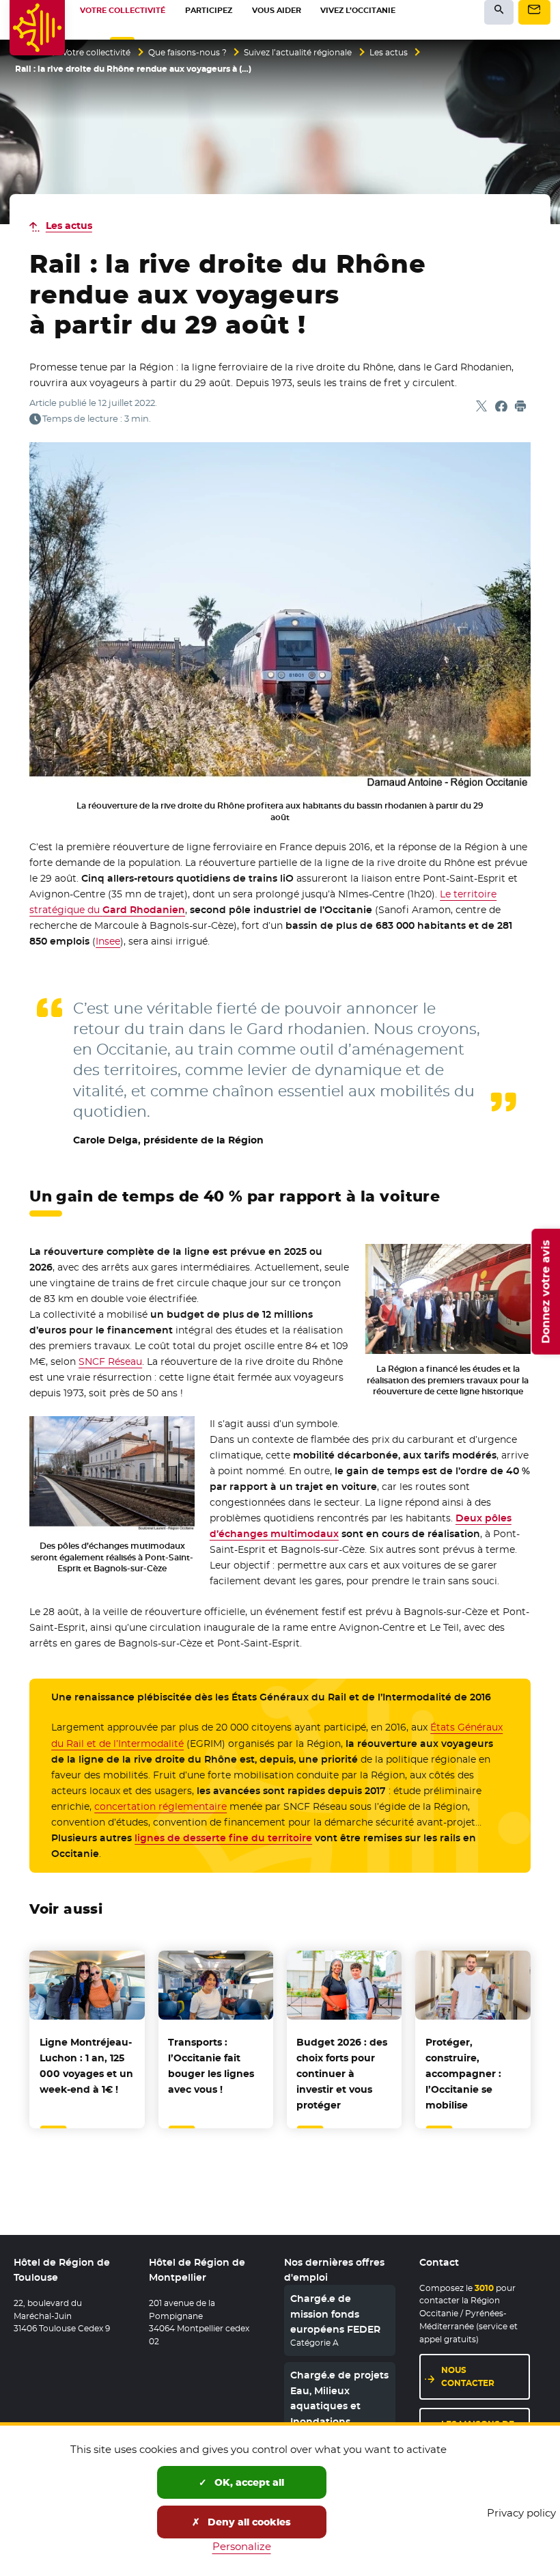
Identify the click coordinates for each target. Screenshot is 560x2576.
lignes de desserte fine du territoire (223, 1838)
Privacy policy (521, 2513)
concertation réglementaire (160, 1806)
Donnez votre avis (545, 1291)
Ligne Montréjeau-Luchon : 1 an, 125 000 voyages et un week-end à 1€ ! (86, 2066)
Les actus (389, 53)
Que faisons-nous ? (187, 53)
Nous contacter (468, 2376)
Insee (108, 941)
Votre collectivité (96, 53)
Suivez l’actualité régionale (298, 53)
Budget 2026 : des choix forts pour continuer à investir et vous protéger (342, 2074)
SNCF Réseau (110, 1361)
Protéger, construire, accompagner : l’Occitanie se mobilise (463, 2074)
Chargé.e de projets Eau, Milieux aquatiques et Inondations (339, 2398)
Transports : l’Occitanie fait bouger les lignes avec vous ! (211, 2066)
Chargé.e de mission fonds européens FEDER (335, 2314)
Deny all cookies (248, 2522)
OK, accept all (248, 2482)
